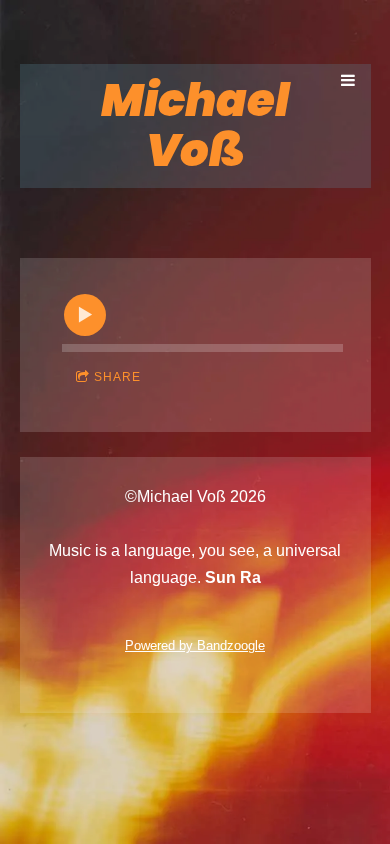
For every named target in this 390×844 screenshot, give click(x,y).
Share (117, 377)
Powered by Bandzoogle (195, 645)
